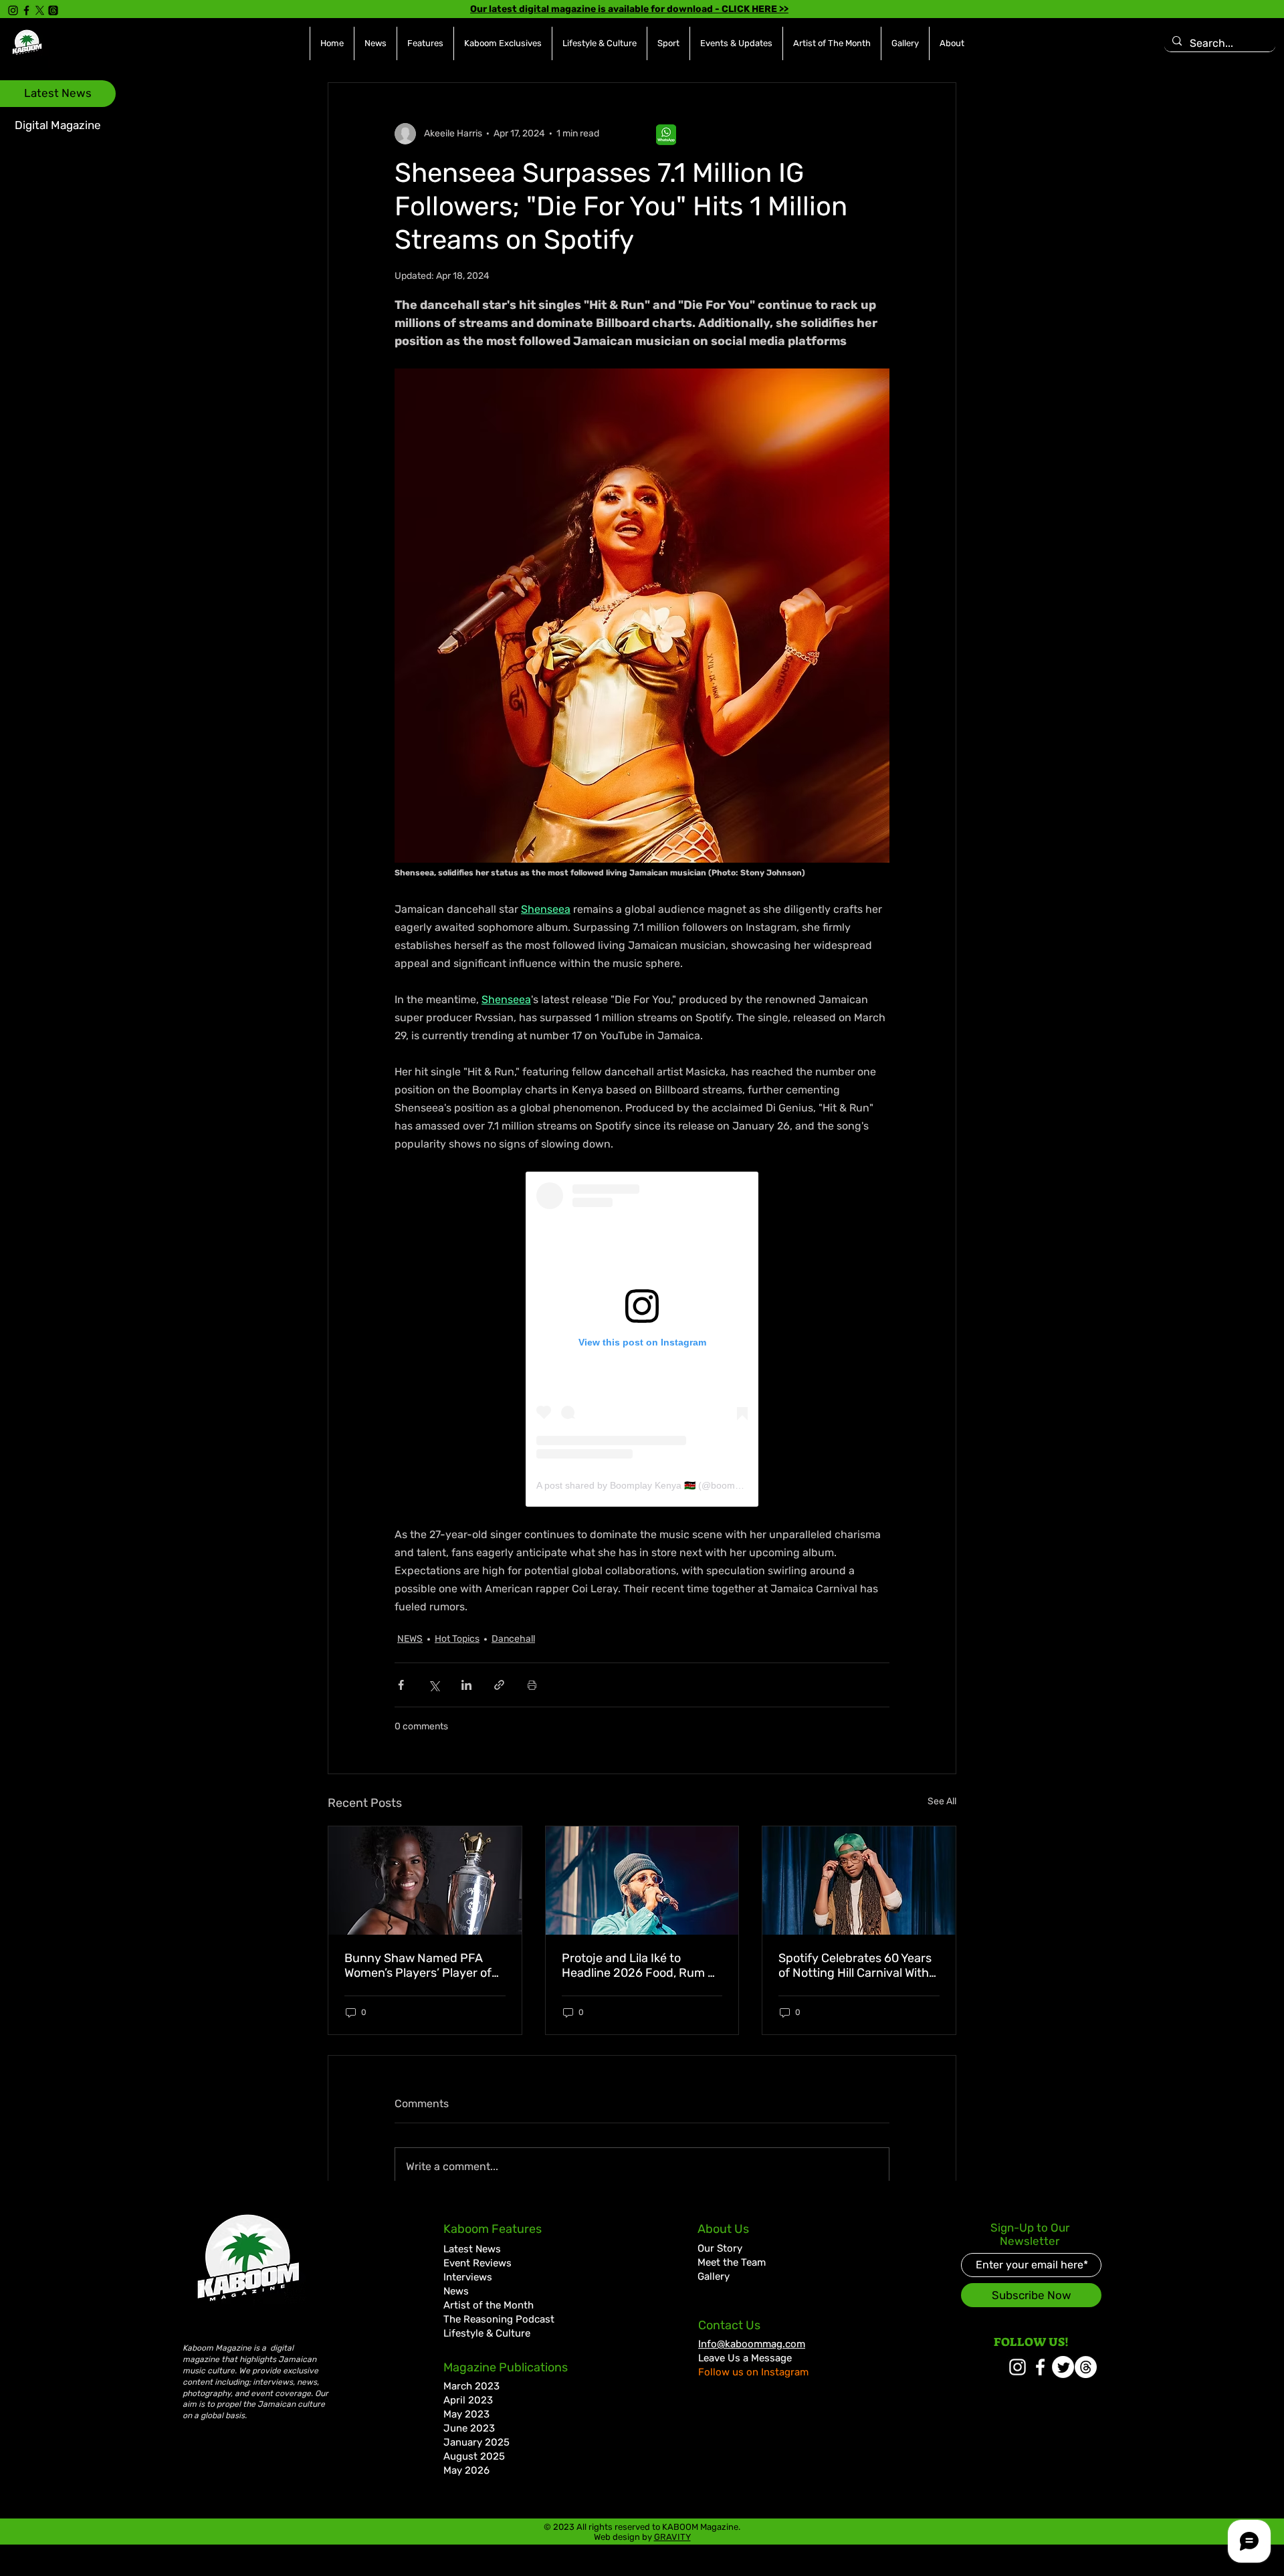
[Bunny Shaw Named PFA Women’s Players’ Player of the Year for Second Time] (425, 1881)
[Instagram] (13, 10)
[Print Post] (532, 1685)
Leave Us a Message (745, 2358)
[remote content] (642, 1339)
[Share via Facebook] (401, 1685)
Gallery (714, 2276)
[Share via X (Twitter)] (434, 1685)
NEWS (410, 1639)
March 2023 (471, 2386)
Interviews (468, 2277)
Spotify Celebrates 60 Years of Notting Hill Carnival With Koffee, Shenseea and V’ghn (855, 1965)
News (456, 2291)
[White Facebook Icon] (1040, 2367)
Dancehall (513, 1639)
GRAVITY (672, 2537)
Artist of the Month (489, 2305)
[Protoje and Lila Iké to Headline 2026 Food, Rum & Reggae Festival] (642, 1881)
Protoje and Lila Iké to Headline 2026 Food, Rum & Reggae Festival (639, 1965)
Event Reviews (477, 2263)
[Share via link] (499, 1685)
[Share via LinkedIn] (466, 1685)
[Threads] (53, 10)
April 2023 (468, 2400)
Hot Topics (457, 1639)
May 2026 (466, 2470)
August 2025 (474, 2456)
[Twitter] (1063, 2367)
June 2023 (469, 2428)
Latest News (472, 2249)
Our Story (720, 2248)
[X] (40, 10)
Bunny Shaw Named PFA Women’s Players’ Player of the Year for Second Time (418, 1965)
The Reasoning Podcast (499, 2319)
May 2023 (466, 2414)
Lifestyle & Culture (487, 2333)
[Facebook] (26, 10)
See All (942, 1801)
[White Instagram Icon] (1018, 2367)
